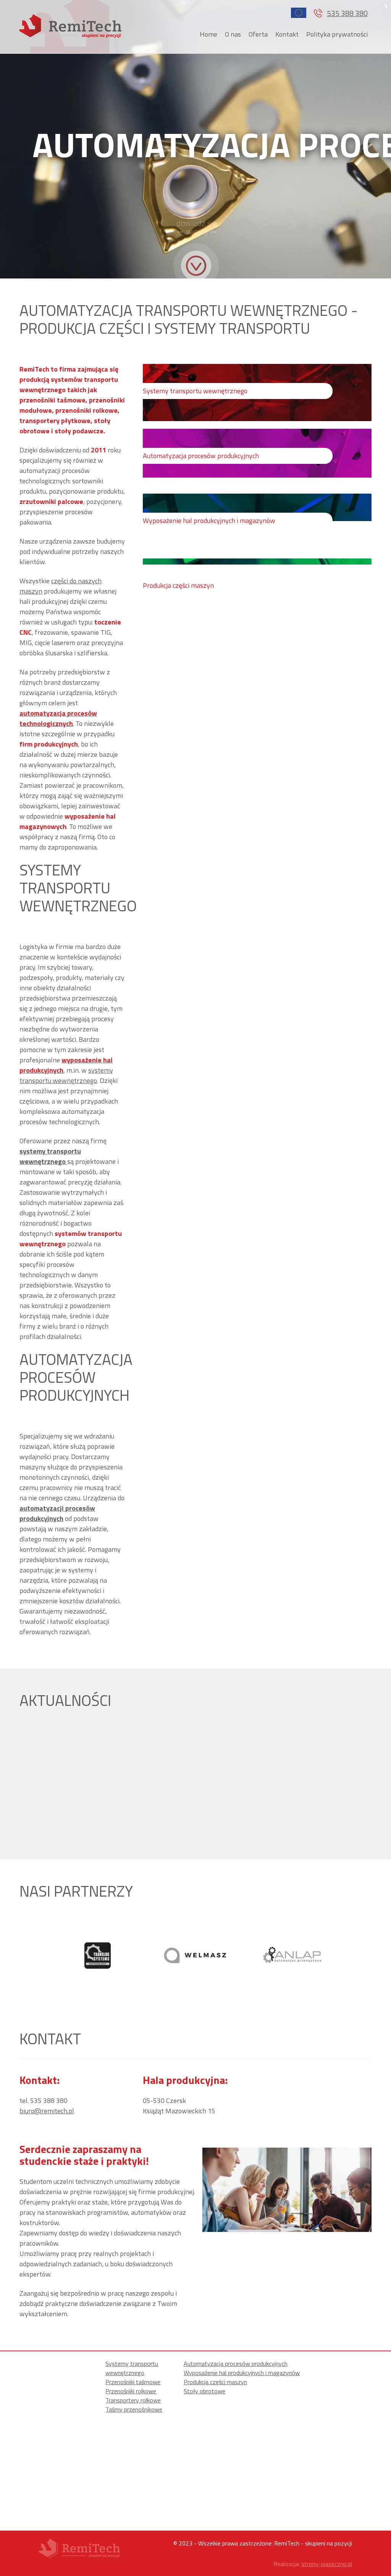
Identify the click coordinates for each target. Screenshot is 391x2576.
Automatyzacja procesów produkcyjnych (236, 2364)
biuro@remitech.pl (47, 2111)
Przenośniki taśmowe (133, 2382)
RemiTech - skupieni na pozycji (313, 2543)
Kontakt (287, 34)
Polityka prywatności (337, 34)
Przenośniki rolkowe (131, 2391)
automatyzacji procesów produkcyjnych (57, 1513)
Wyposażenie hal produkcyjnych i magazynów (242, 2373)
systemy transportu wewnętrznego (66, 1075)
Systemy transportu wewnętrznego (132, 2368)
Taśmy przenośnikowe (134, 2409)
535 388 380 (347, 13)
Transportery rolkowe (133, 2400)
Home (208, 34)
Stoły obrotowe (204, 2391)
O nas (233, 34)
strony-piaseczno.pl (327, 2564)
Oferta (258, 34)
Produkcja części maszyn (215, 2382)
